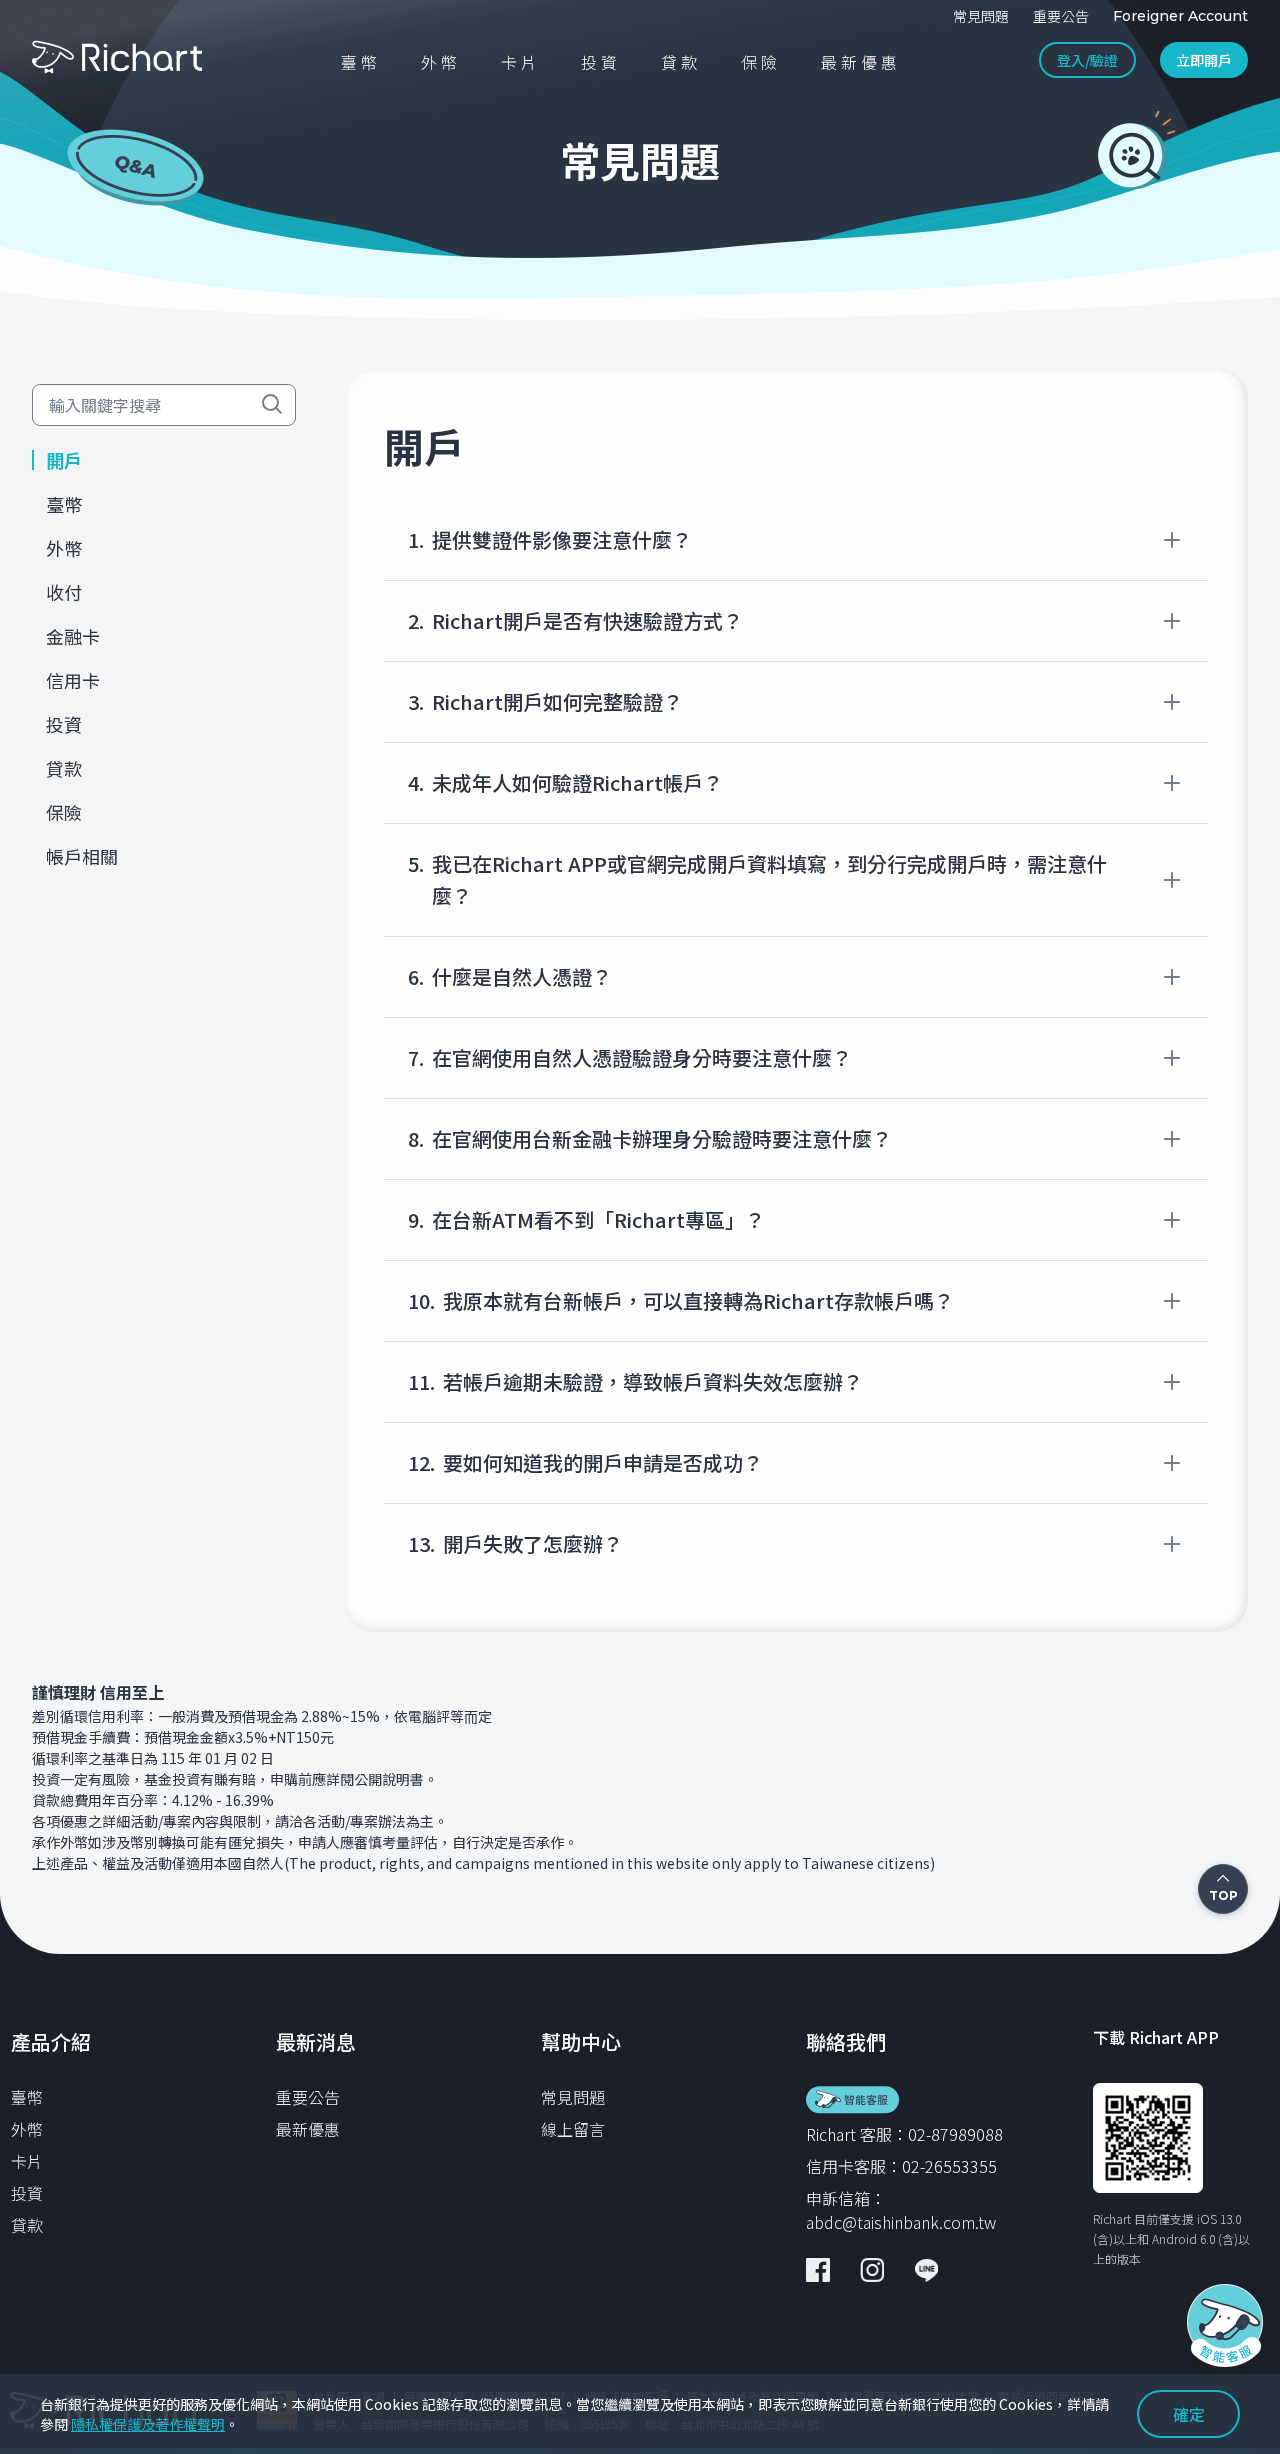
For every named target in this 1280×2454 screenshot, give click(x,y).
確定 (1189, 2414)
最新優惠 (308, 2129)
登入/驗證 (1087, 60)
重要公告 (308, 2097)
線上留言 (573, 2129)
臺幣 (27, 2097)
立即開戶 (1204, 60)
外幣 (27, 2129)
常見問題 (573, 2097)
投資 (27, 2193)
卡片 (27, 2161)
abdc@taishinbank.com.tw (901, 2222)
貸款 (27, 2225)
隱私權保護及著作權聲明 (148, 2424)
